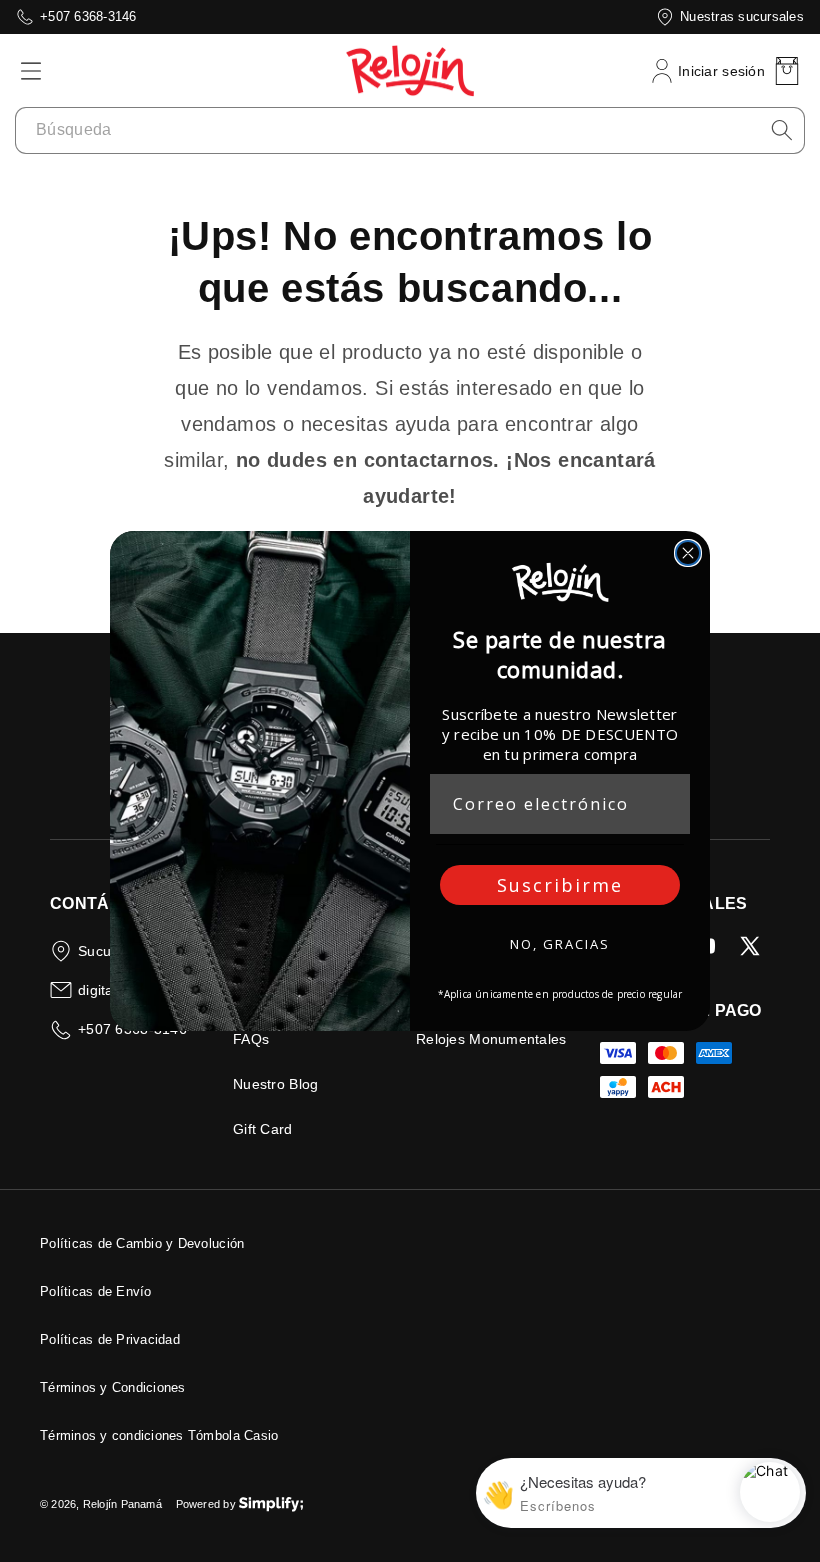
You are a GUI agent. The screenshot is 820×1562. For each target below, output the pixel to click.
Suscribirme (560, 885)
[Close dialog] (688, 553)
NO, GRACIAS (560, 944)
